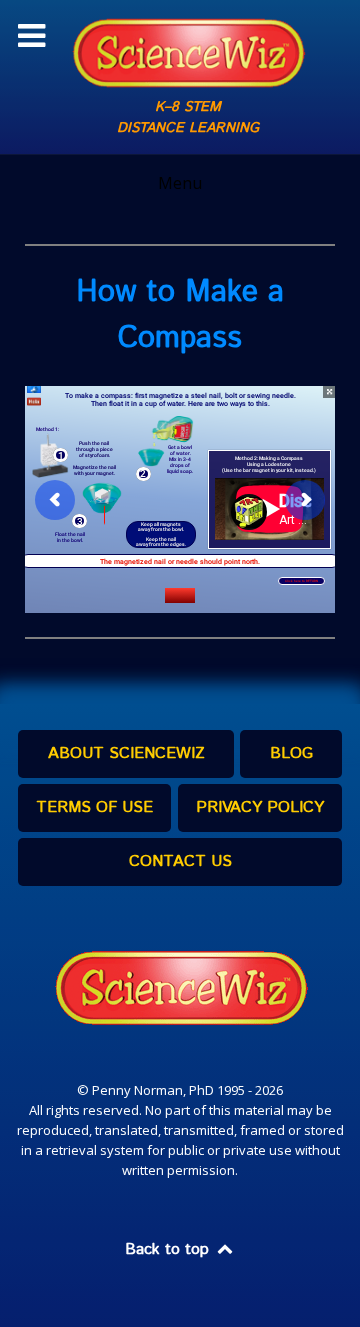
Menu (180, 183)
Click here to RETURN (301, 581)
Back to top (169, 1249)
